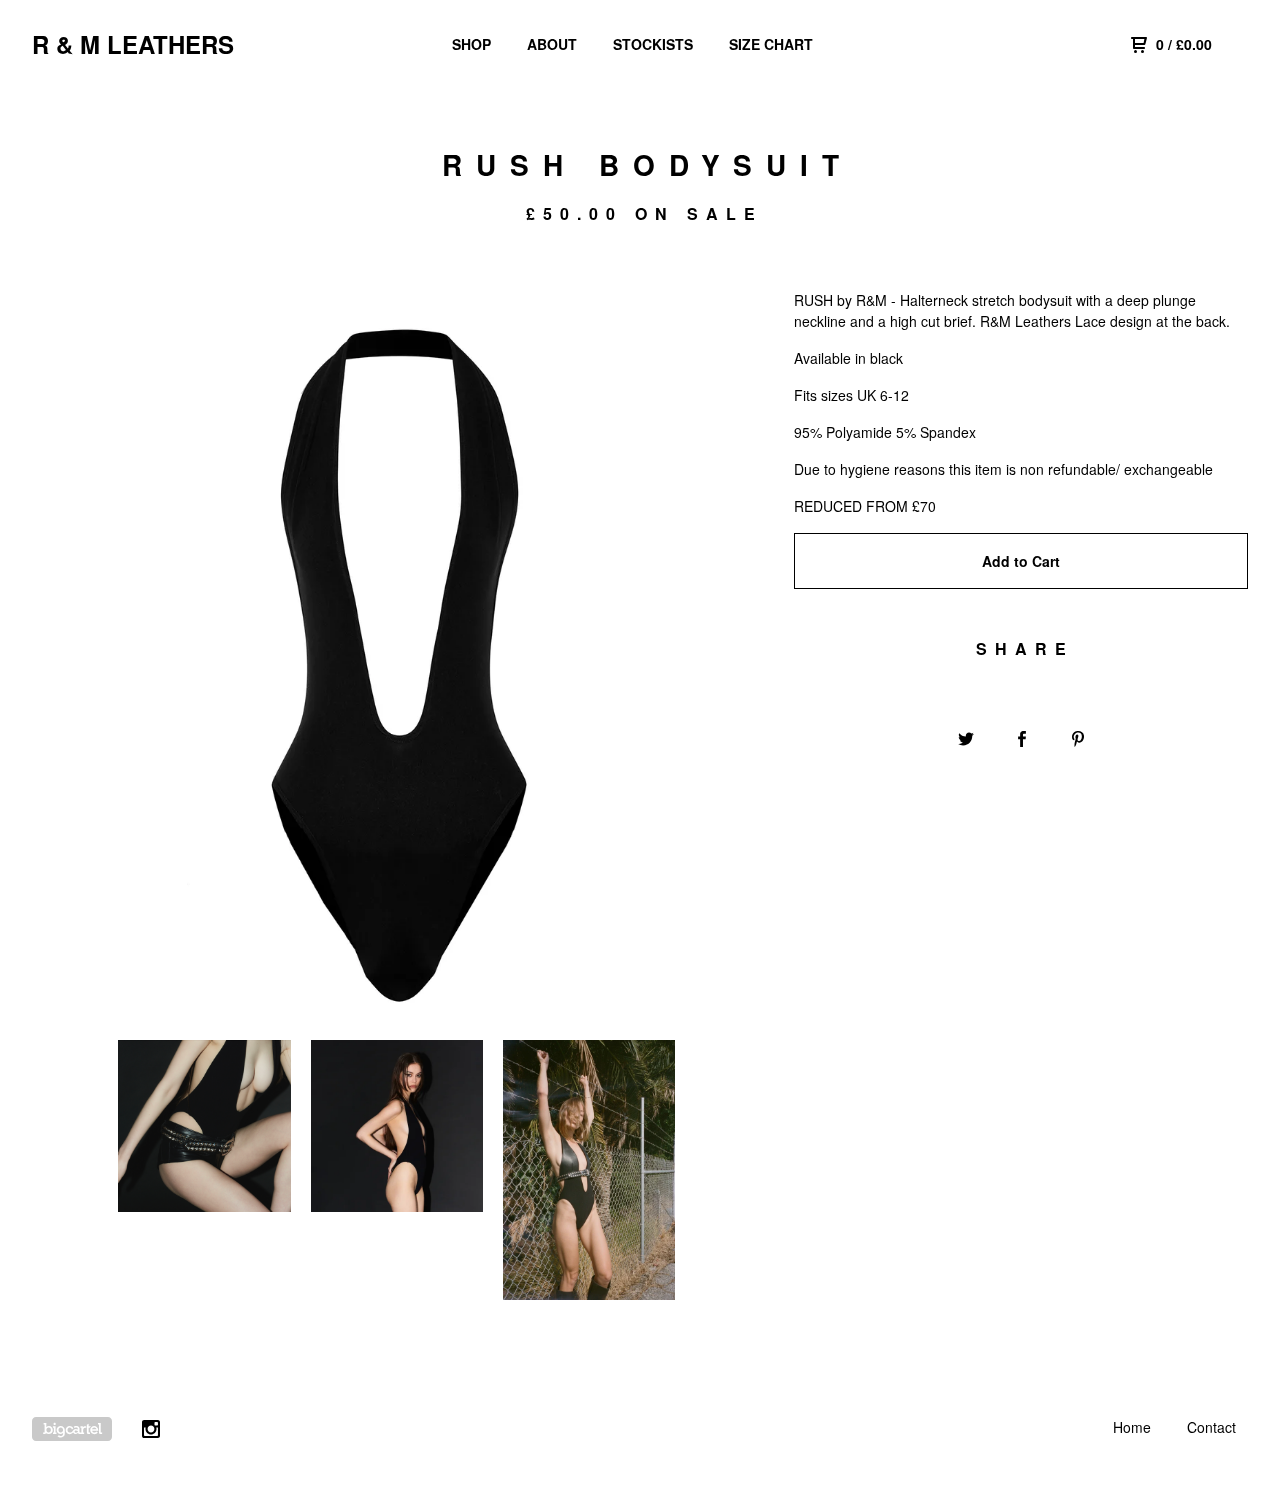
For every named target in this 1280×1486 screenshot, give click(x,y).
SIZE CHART (771, 44)
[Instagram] (151, 1431)
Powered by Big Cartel (72, 1429)
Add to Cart (1021, 561)
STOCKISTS (653, 44)
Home (1132, 1427)
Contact (1211, 1427)
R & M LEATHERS (133, 44)
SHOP (471, 44)
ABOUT (552, 44)
